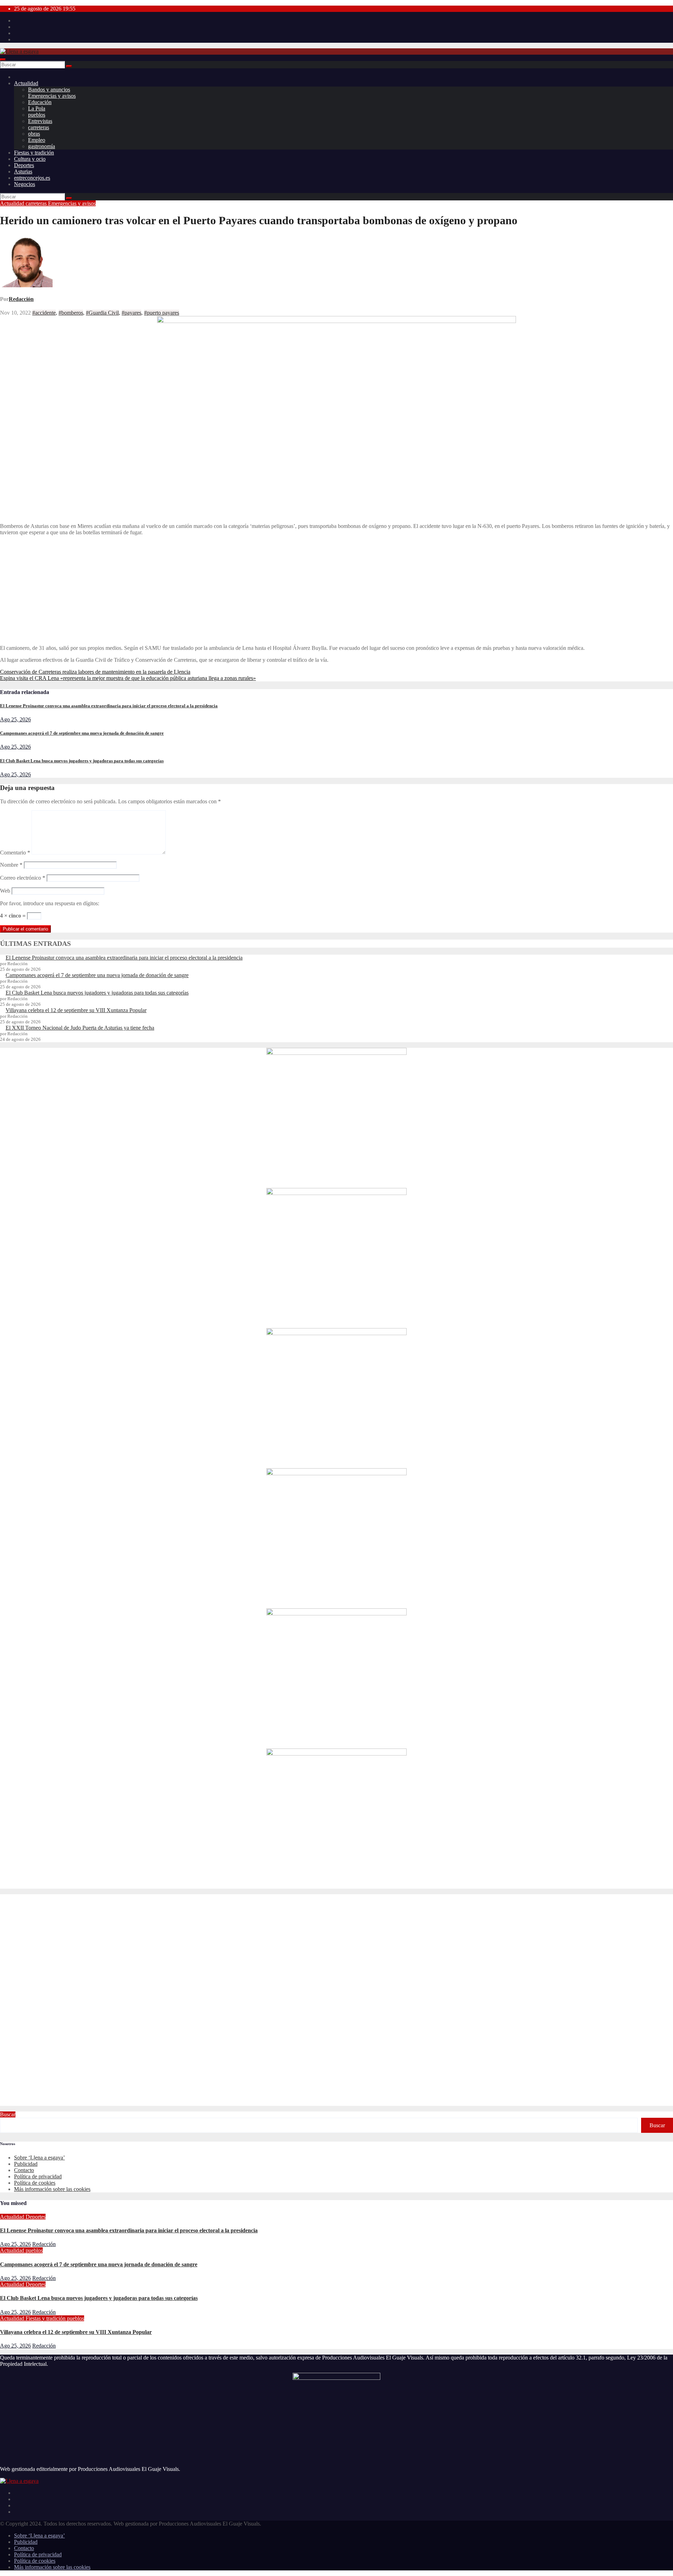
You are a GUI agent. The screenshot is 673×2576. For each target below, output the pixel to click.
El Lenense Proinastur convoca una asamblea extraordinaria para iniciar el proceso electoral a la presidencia (109, 706)
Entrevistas (40, 121)
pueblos (37, 115)
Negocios (25, 184)
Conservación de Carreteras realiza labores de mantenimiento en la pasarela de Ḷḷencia (95, 672)
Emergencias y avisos (52, 96)
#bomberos (71, 313)
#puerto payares (162, 313)
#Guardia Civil (102, 313)
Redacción (21, 299)
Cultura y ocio (30, 159)
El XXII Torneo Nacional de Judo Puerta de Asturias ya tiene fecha (80, 1028)
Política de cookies (35, 2183)
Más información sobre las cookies (52, 2189)
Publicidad (26, 2164)
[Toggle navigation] (3, 60)
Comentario (15, 853)
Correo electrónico (23, 878)
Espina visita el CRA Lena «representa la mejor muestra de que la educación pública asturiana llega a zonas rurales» (128, 678)
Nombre (11, 865)
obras (34, 134)
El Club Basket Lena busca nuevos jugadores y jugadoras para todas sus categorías (82, 761)
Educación (40, 102)
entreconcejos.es (32, 178)
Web (5, 891)
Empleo (37, 140)
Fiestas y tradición (34, 153)
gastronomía (42, 146)
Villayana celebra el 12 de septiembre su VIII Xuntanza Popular (76, 1010)
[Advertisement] (336, 590)
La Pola (37, 108)
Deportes (24, 165)
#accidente (44, 313)
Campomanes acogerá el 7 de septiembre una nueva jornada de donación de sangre (82, 733)
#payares (131, 313)
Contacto (24, 2170)
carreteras (39, 127)
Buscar (8, 2114)
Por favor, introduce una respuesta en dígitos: (50, 903)
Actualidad (26, 83)
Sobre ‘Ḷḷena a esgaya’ (39, 2158)
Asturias (23, 171)
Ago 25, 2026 (15, 719)
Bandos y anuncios (49, 90)
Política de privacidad (38, 2176)
